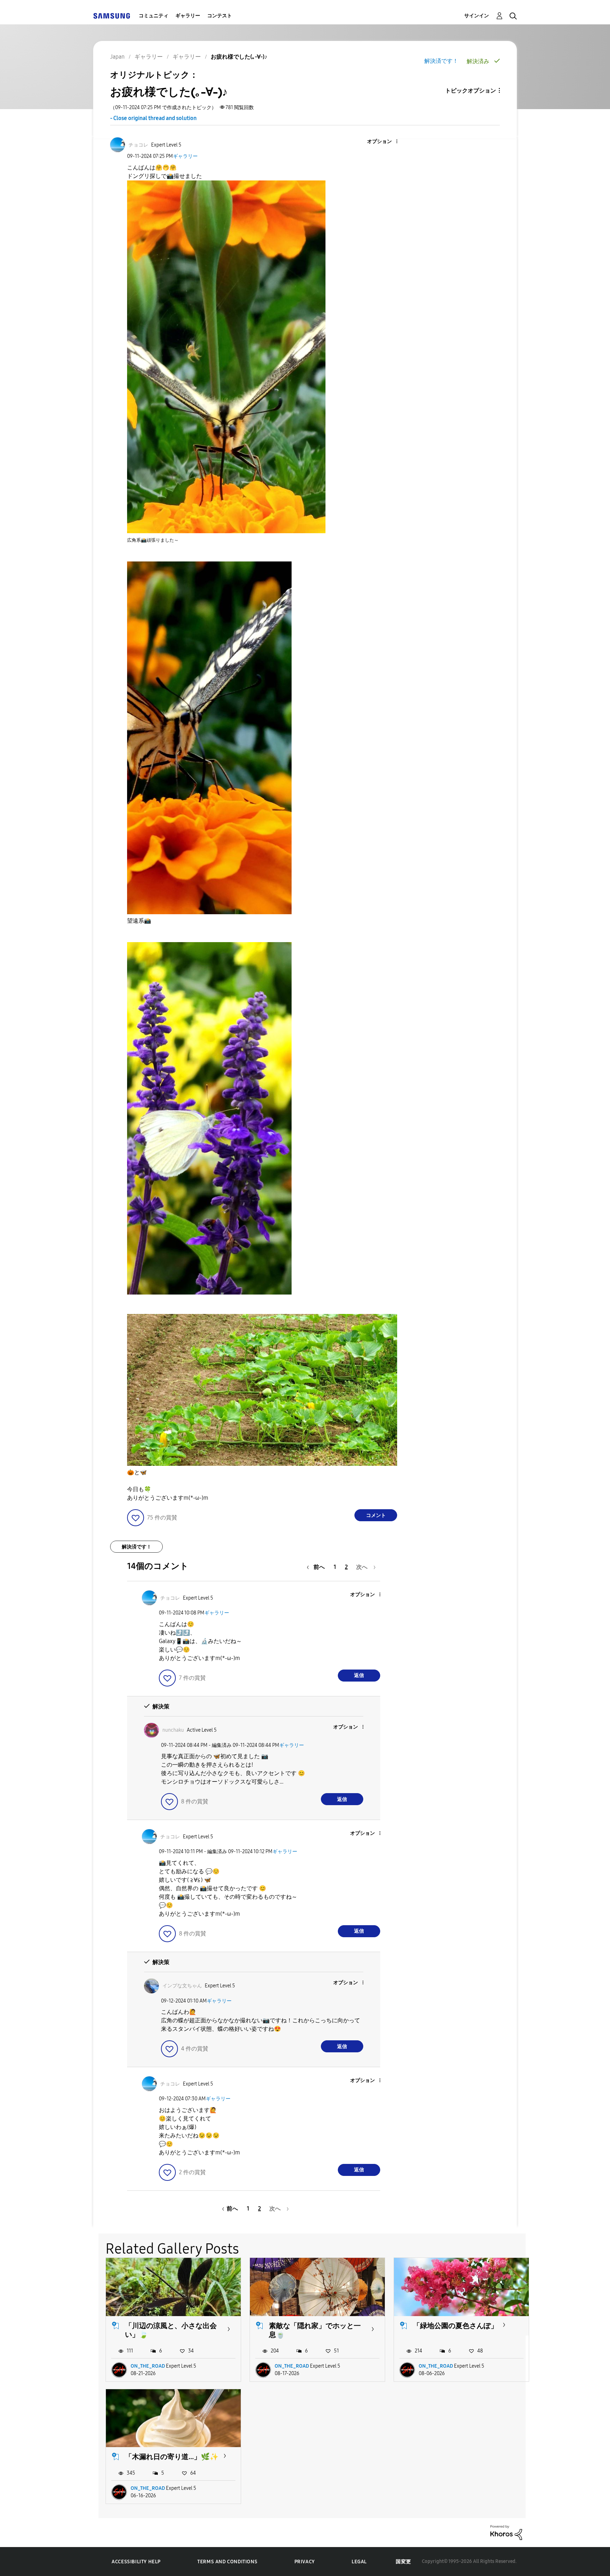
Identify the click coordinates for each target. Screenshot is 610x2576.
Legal (359, 2562)
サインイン (477, 16)
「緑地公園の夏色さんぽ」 (455, 2326)
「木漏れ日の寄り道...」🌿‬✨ (172, 2457)
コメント (376, 1515)
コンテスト (220, 16)
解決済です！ (441, 61)
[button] (385, 142)
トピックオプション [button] (471, 91)
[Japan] (112, 16)
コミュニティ (154, 16)
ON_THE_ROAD (148, 2366)
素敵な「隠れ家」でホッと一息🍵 (315, 2330)
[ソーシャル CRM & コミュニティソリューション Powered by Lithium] (506, 2532)
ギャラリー (188, 16)
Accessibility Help (136, 2562)
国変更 (403, 2562)
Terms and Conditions (227, 2562)
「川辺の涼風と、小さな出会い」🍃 (171, 2330)
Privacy (305, 2562)
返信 (359, 1675)
